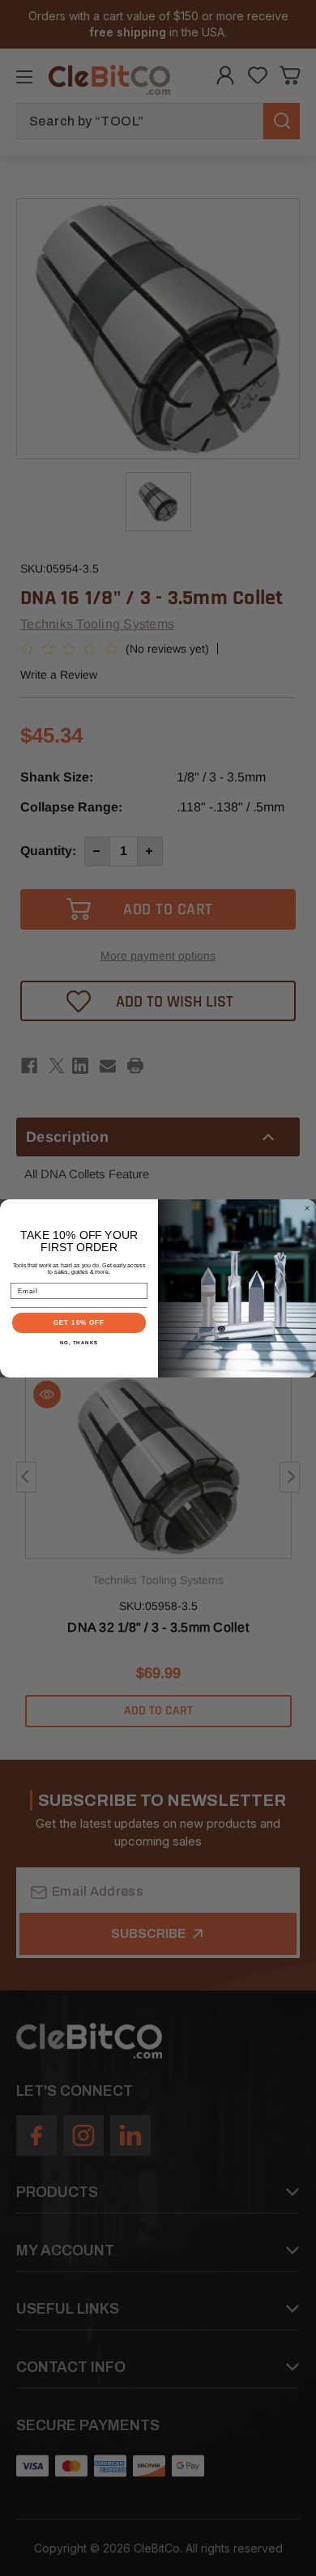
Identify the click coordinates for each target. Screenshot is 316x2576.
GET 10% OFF (79, 1322)
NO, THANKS (79, 1341)
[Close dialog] (307, 1208)
